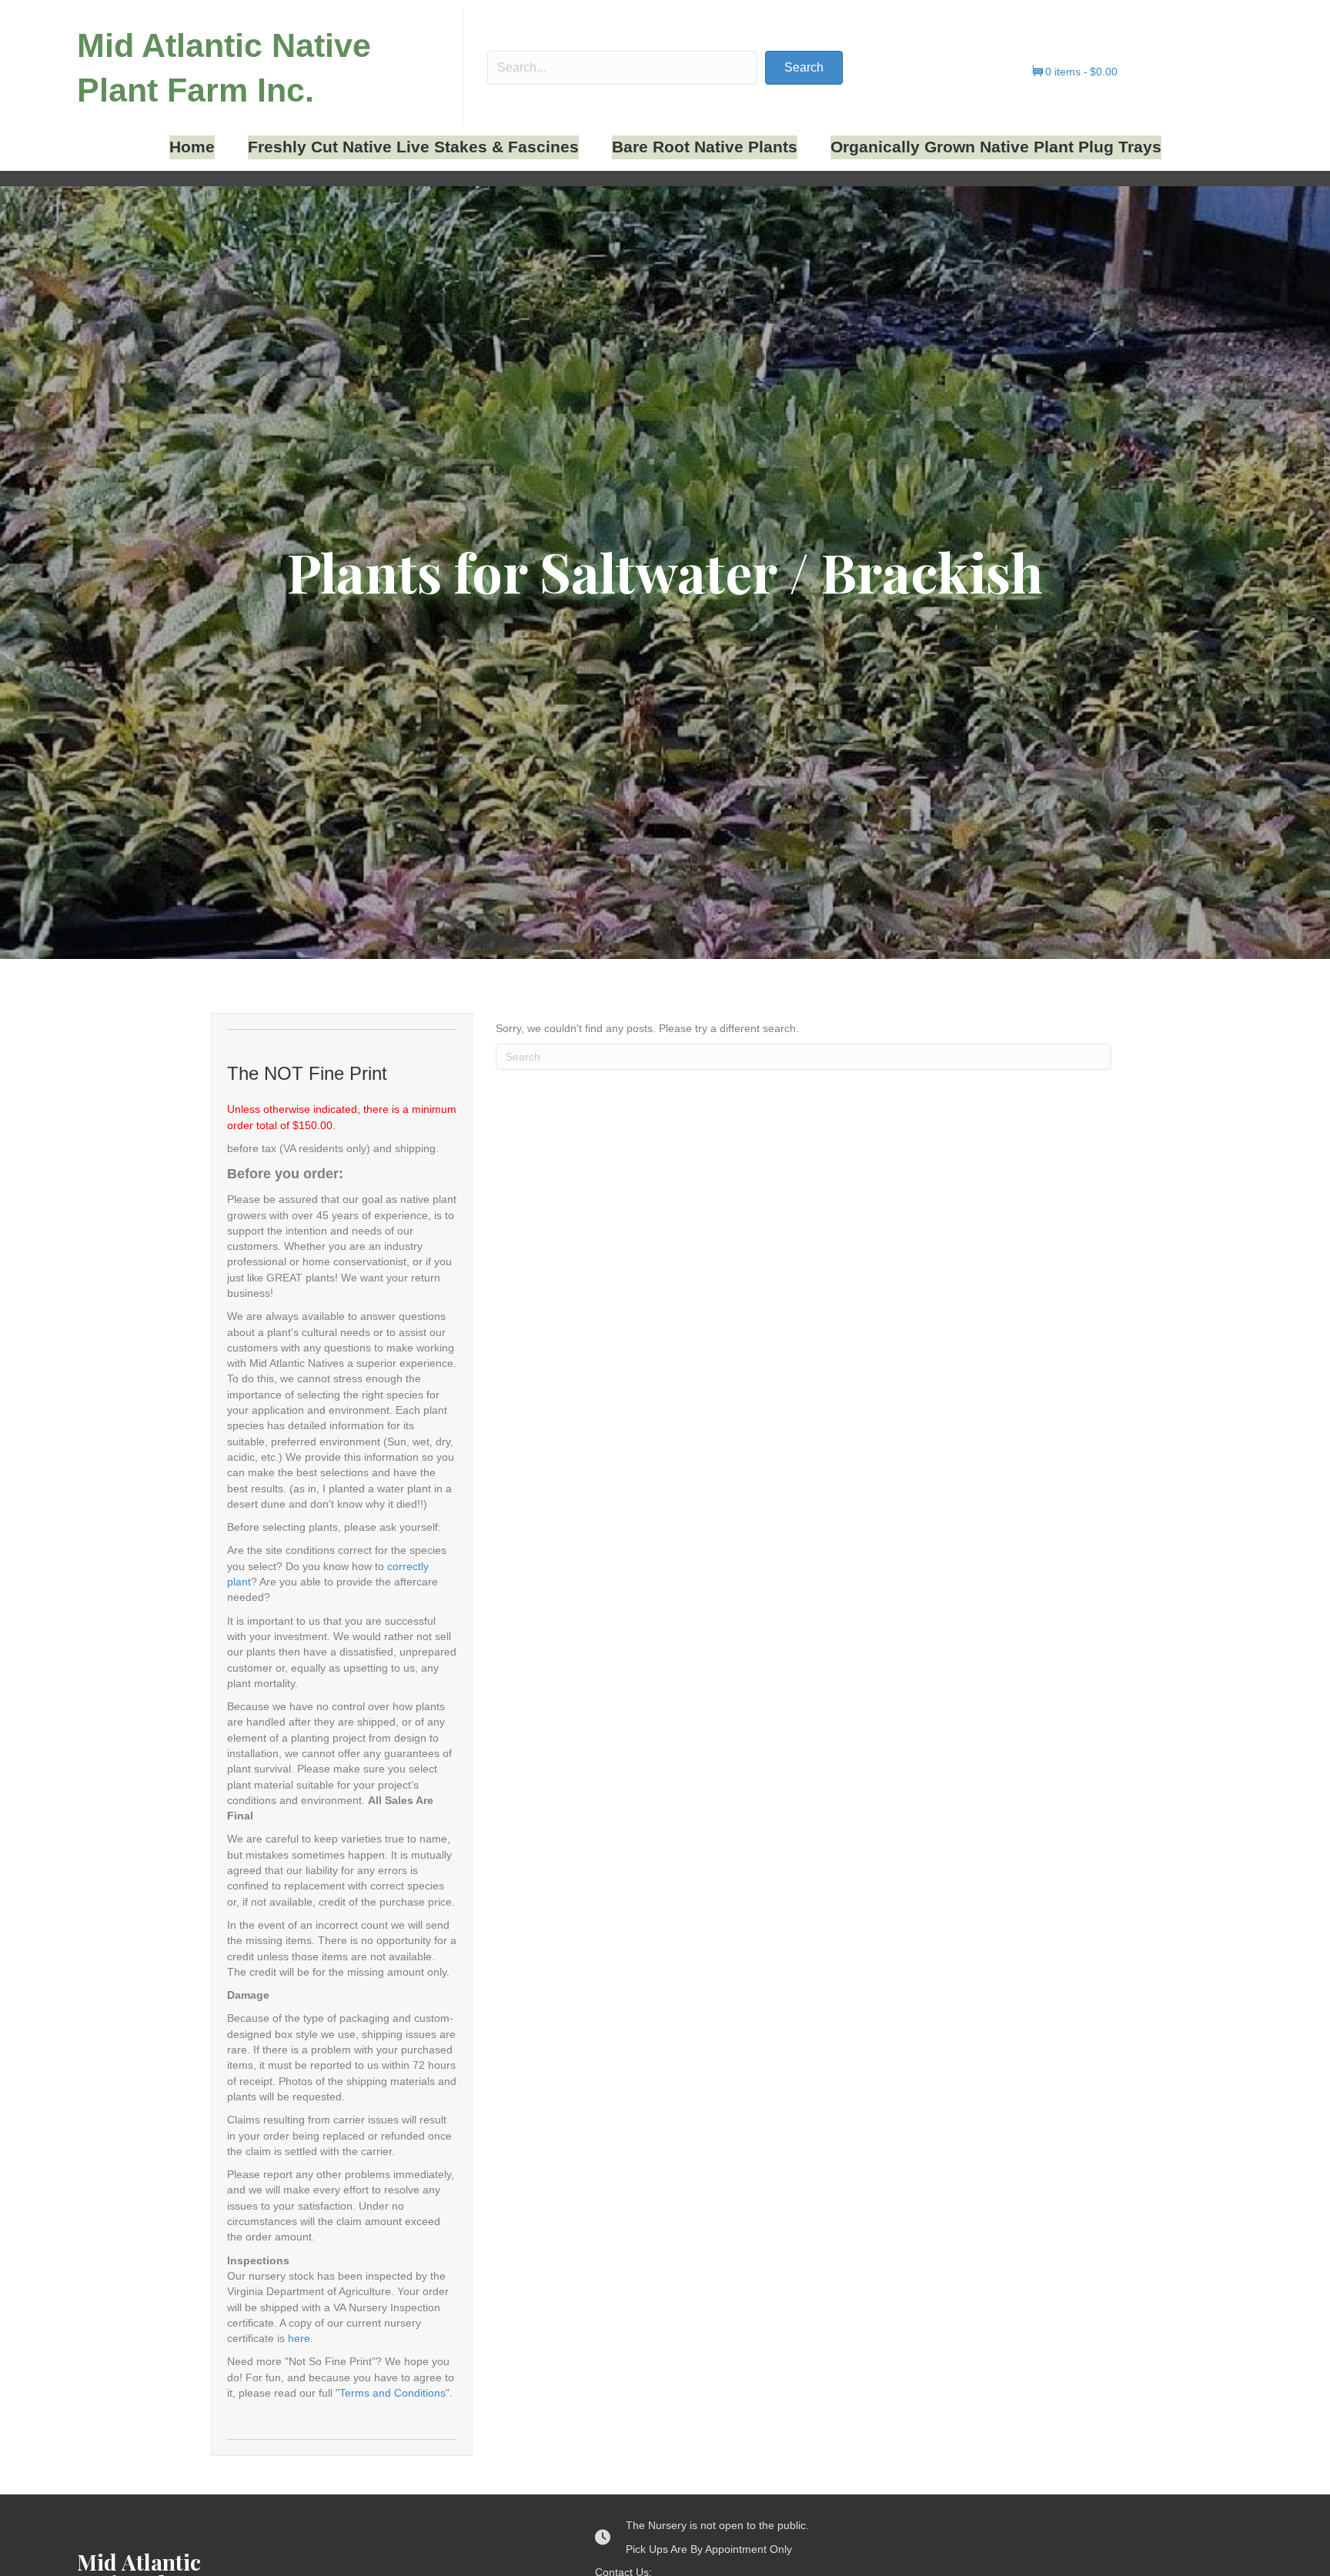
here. (301, 2338)
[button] (804, 68)
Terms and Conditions (393, 2393)
